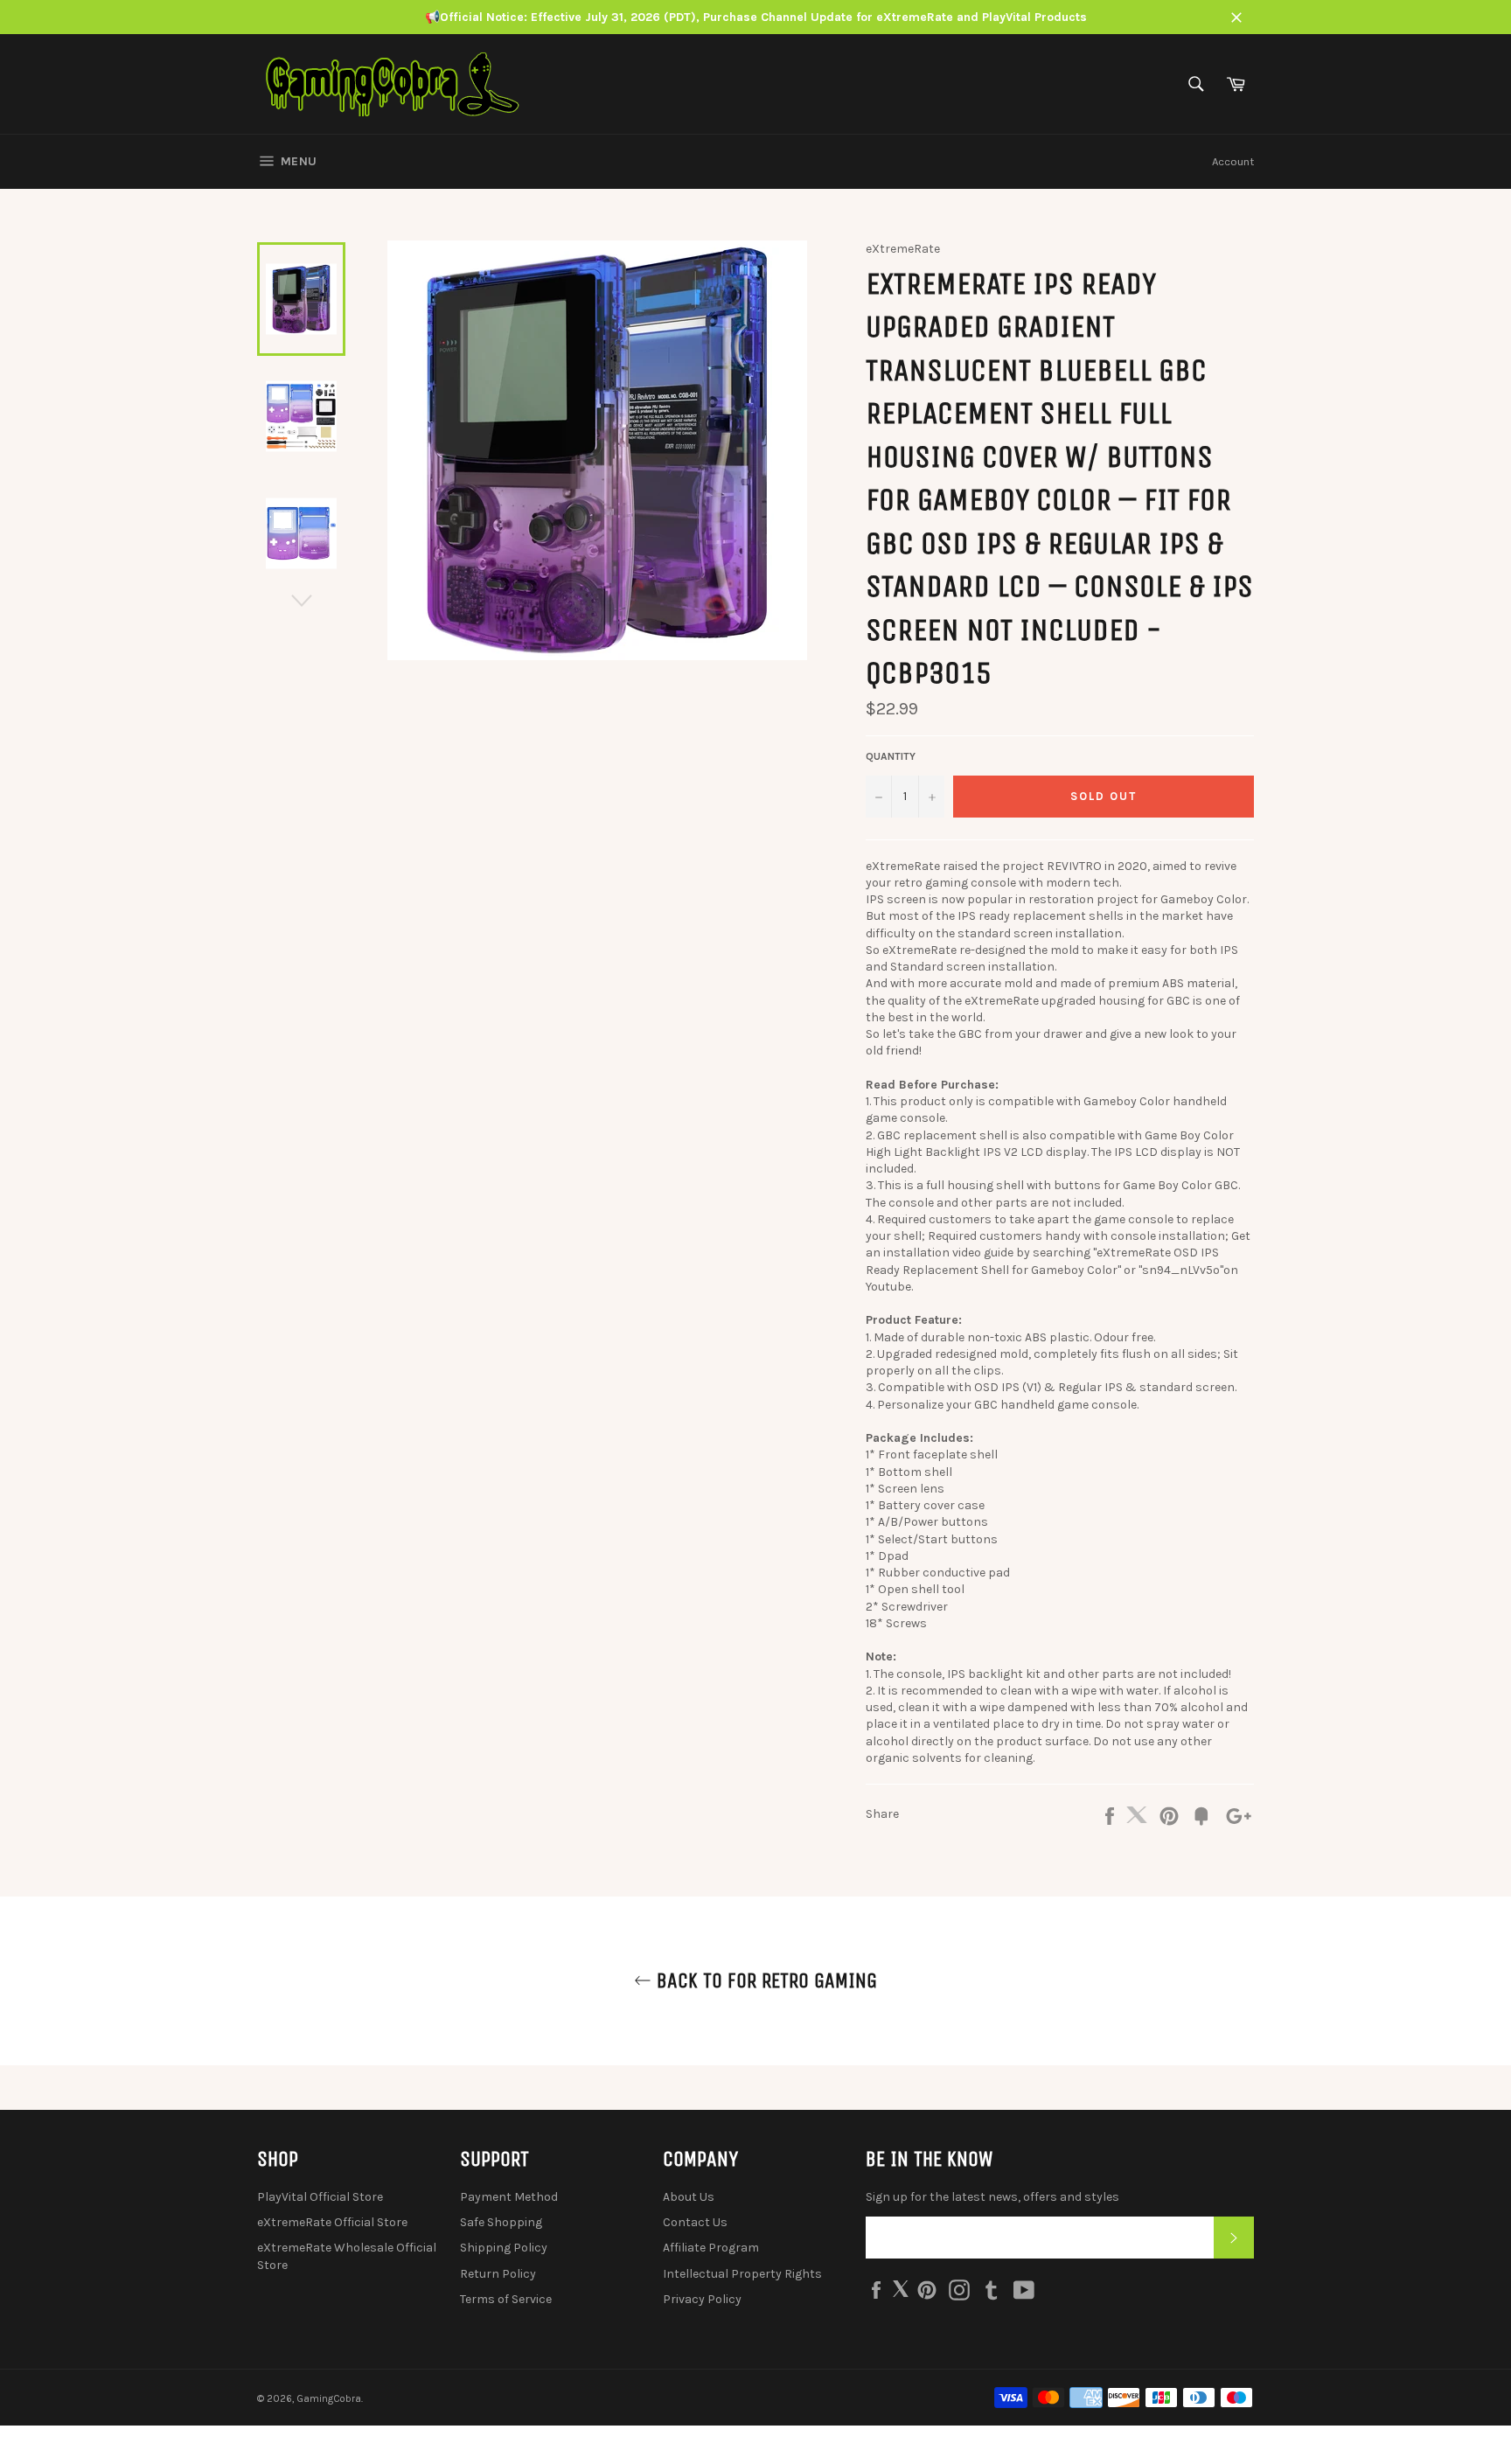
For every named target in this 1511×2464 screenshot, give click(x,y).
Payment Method (509, 2197)
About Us (689, 2197)
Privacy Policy (702, 2299)
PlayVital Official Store (320, 2197)
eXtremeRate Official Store (332, 2222)
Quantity (891, 756)
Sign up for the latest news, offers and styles (992, 2197)
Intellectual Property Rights (742, 2274)
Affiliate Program (711, 2248)
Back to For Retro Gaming (764, 1980)
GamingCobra (329, 2399)
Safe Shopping (501, 2222)
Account (1233, 161)
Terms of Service (506, 2299)
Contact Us (695, 2222)
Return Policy (498, 2274)
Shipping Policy (504, 2248)
